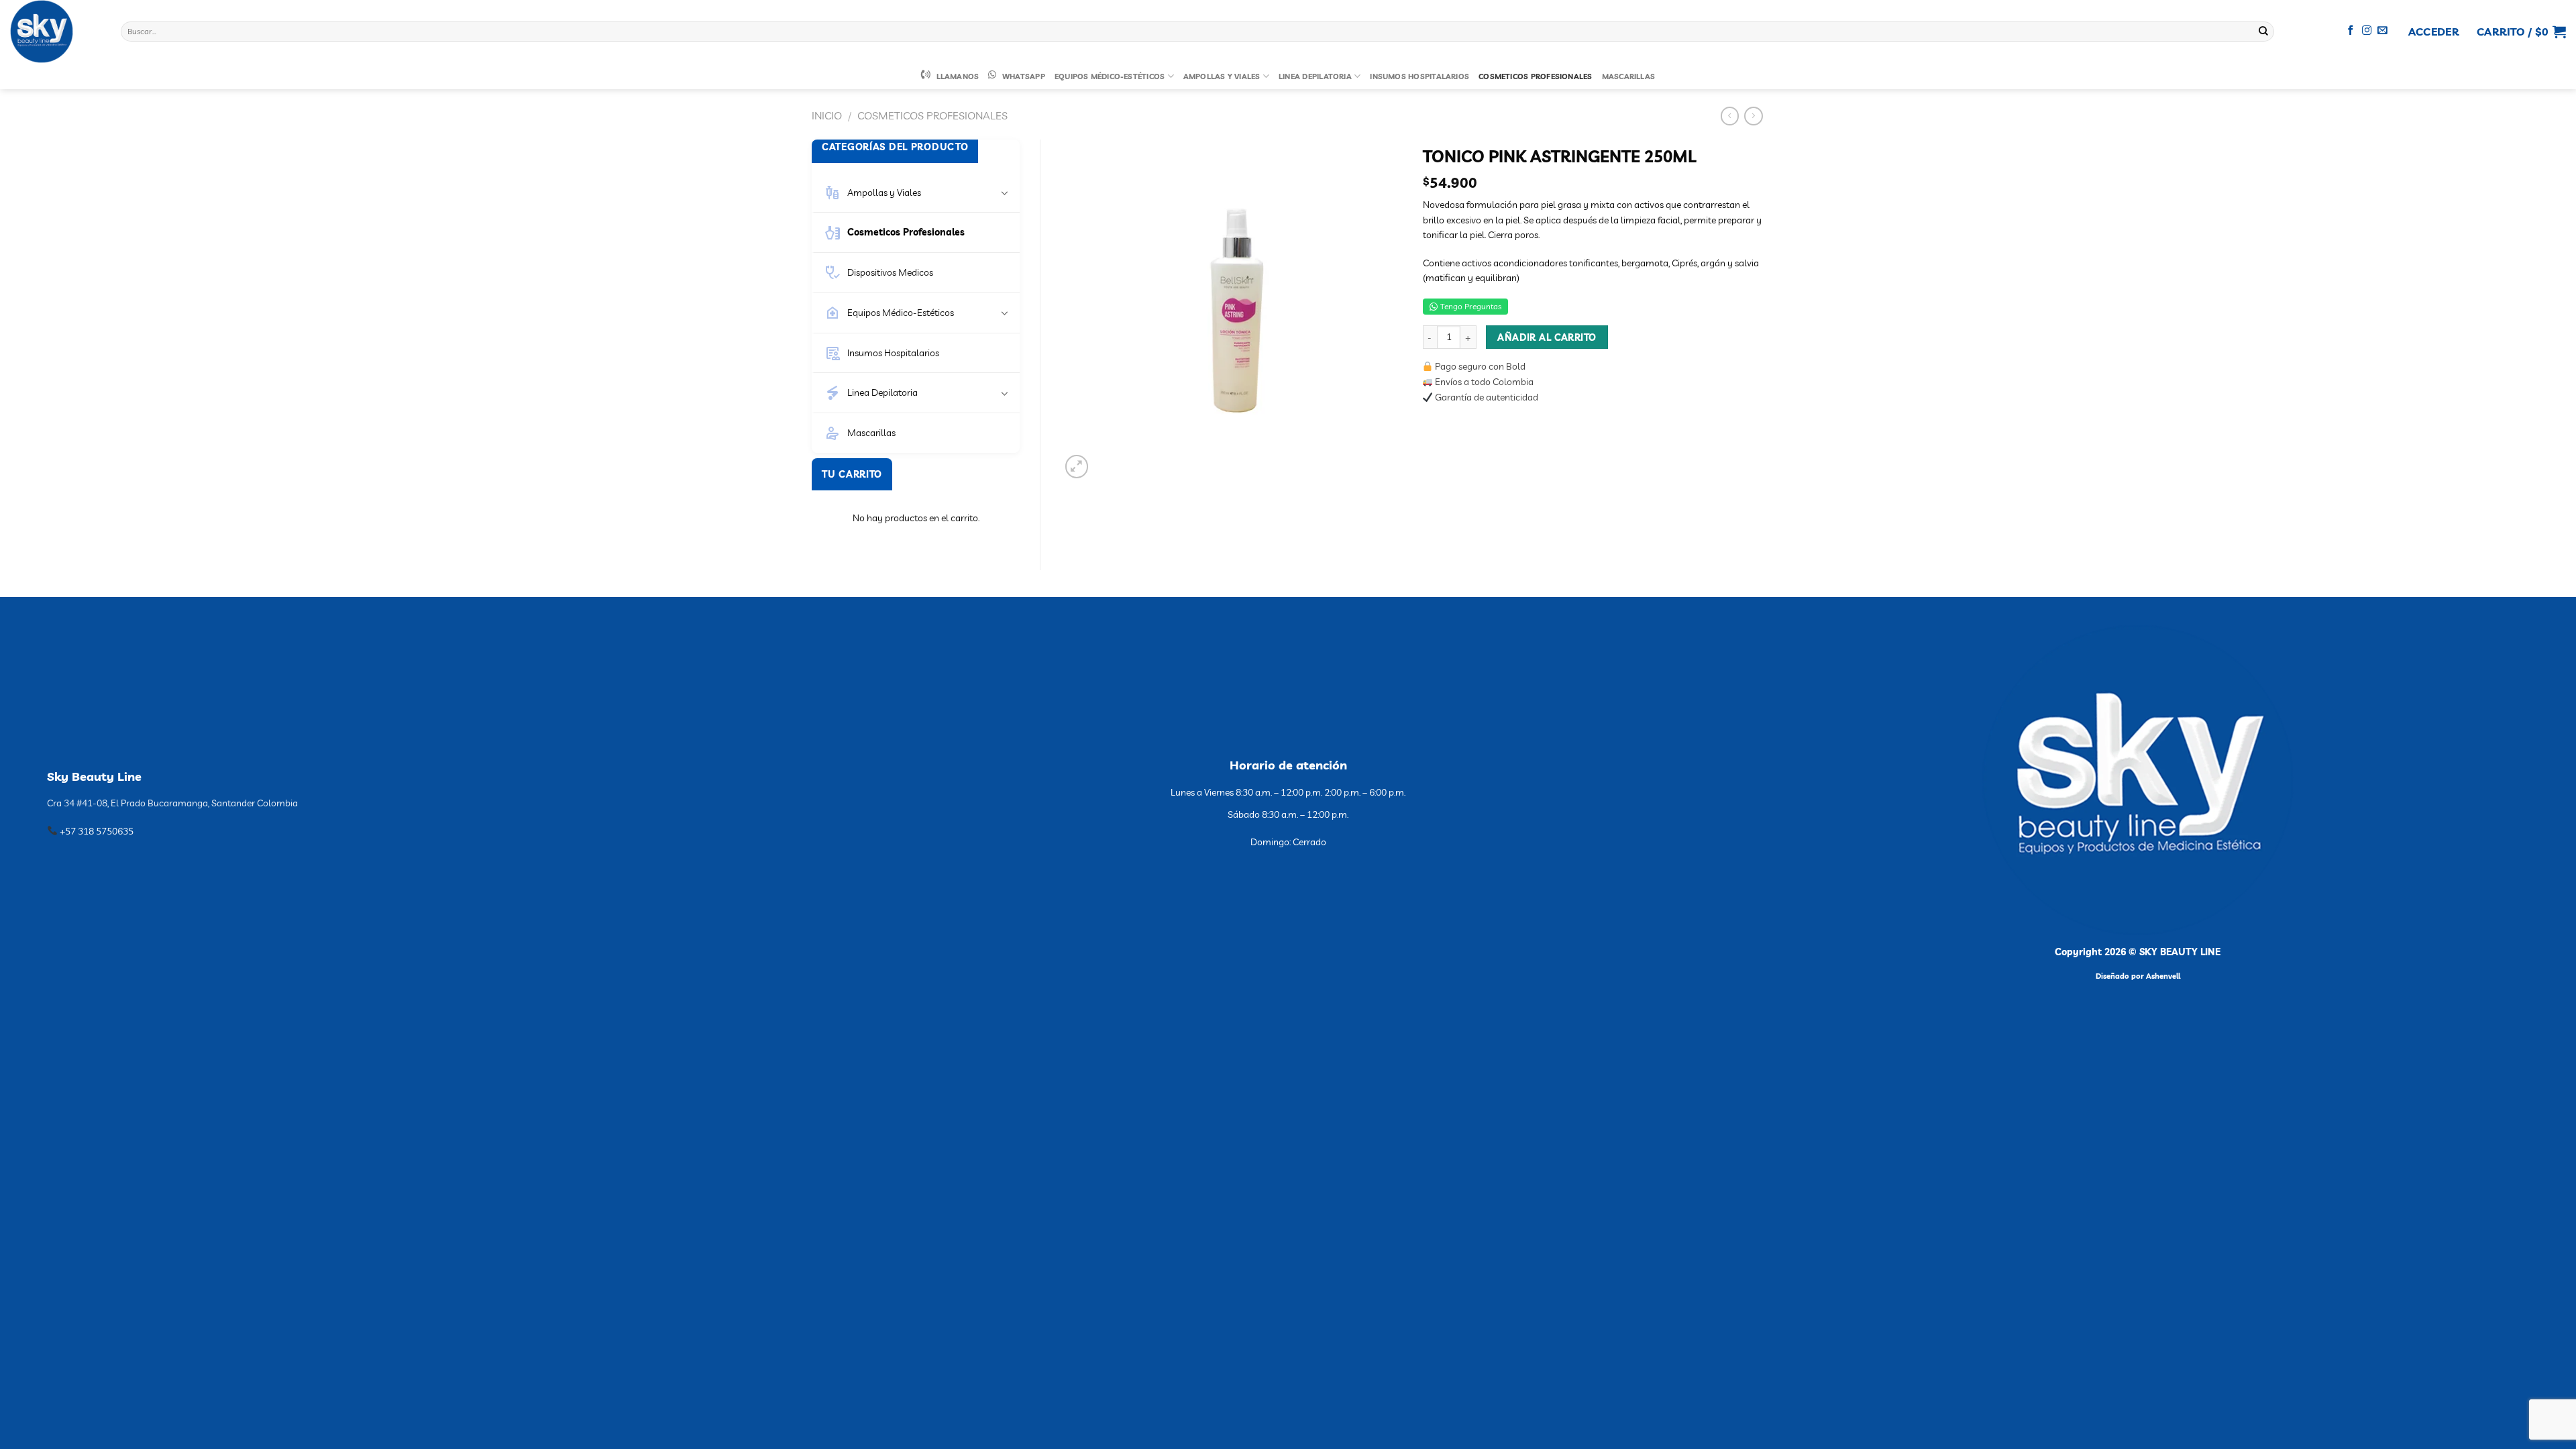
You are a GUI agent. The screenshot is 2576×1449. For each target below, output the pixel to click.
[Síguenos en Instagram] (2367, 31)
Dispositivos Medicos (890, 272)
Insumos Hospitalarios (1419, 76)
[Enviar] (2263, 32)
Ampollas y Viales (1222, 76)
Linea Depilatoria (1315, 76)
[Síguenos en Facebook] (2351, 31)
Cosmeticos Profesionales (1535, 76)
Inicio (827, 115)
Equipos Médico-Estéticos (1110, 76)
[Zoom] (1077, 467)
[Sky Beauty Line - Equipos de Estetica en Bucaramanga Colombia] (55, 32)
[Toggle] (1005, 193)
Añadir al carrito (1547, 337)
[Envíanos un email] (2382, 31)
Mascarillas (1629, 76)
